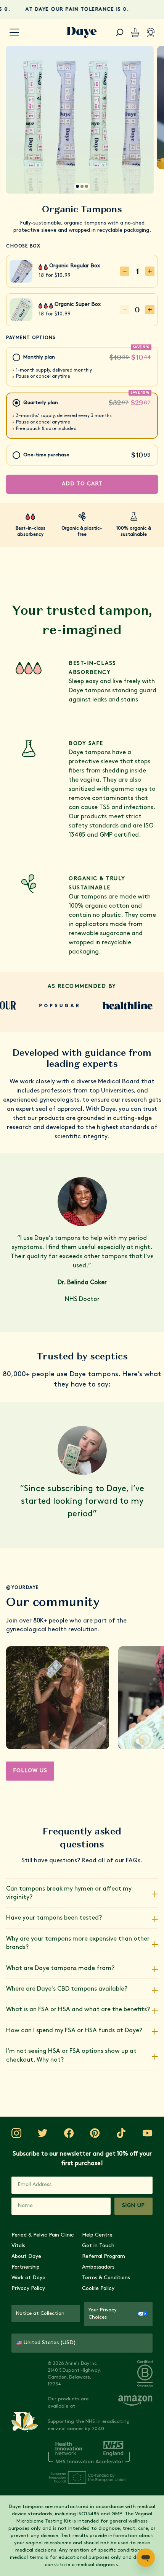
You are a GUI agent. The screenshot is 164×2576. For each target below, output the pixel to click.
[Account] (151, 32)
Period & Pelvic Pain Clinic (43, 2235)
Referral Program (104, 2257)
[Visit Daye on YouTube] (148, 2133)
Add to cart (82, 484)
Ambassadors (98, 2267)
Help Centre (97, 2235)
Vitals (18, 2246)
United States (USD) (50, 2343)
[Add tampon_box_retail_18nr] (150, 271)
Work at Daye (28, 2278)
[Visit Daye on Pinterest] (95, 2133)
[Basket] (135, 32)
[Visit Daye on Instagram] (16, 2133)
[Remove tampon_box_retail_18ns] (125, 310)
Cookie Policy (98, 2289)
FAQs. (134, 1861)
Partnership (26, 2267)
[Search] (120, 32)
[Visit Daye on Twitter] (43, 2133)
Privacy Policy (28, 2289)
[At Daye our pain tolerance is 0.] (82, 9)
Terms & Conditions (106, 2278)
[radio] (82, 367)
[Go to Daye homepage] (82, 32)
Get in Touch (98, 2246)
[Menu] (14, 33)
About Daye (26, 2257)
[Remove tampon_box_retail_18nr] (125, 271)
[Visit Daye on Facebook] (69, 2133)
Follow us (30, 1771)
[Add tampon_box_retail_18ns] (150, 310)
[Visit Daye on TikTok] (121, 2133)
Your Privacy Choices (103, 2314)
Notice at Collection (40, 2313)
